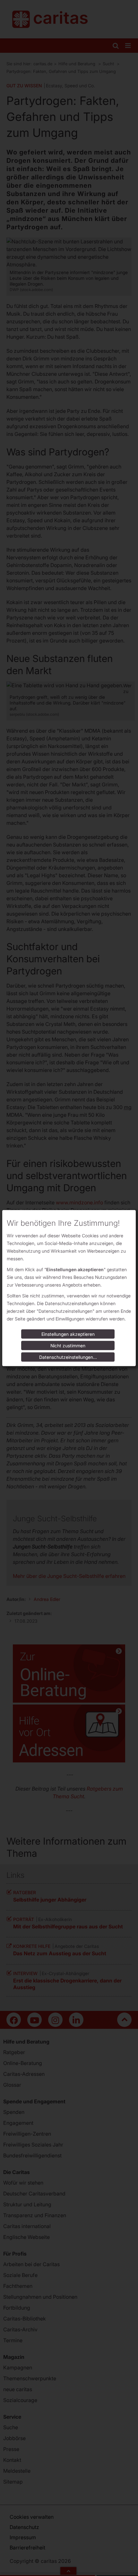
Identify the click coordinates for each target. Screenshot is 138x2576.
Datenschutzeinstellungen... (68, 1357)
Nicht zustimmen (68, 1346)
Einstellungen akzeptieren (68, 1334)
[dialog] (69, 1288)
